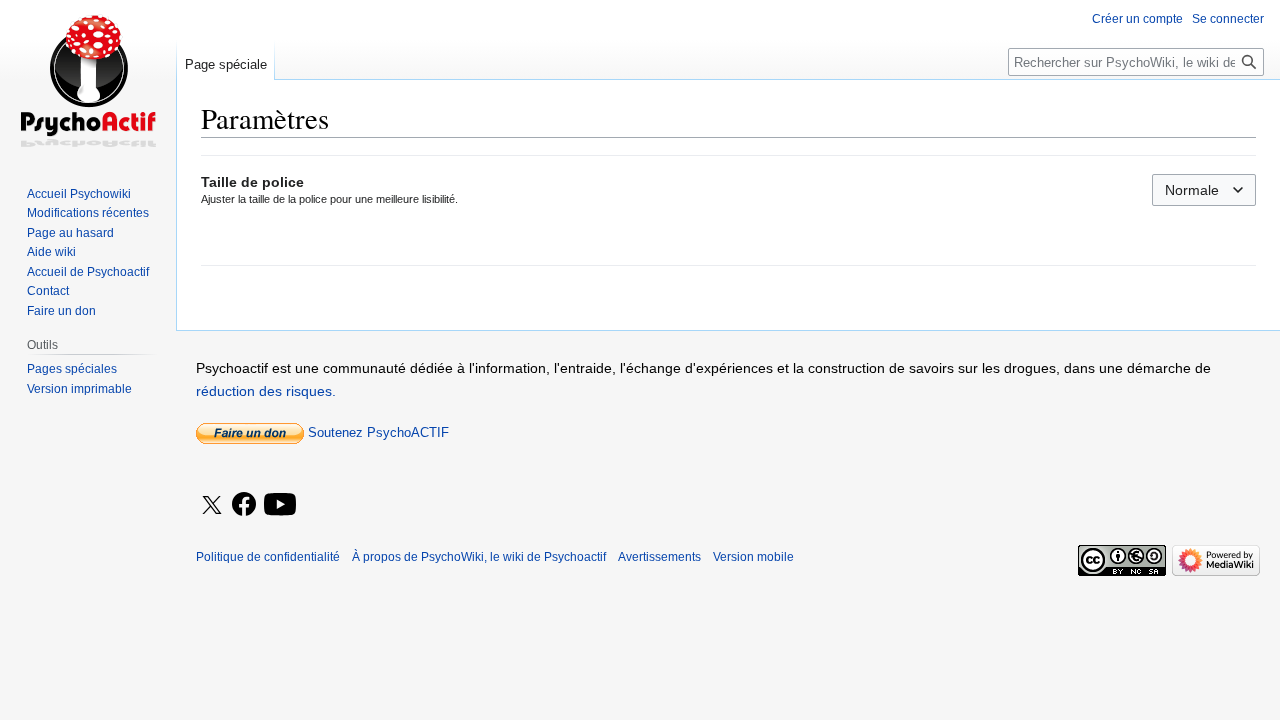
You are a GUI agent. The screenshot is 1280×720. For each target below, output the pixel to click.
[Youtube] (281, 517)
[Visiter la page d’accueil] (88, 80)
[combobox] (1204, 190)
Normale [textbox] (1192, 190)
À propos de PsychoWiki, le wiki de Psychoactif (479, 557)
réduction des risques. (266, 391)
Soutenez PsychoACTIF (376, 432)
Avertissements (659, 557)
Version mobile (753, 557)
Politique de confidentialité (268, 557)
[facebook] (245, 505)
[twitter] (212, 517)
